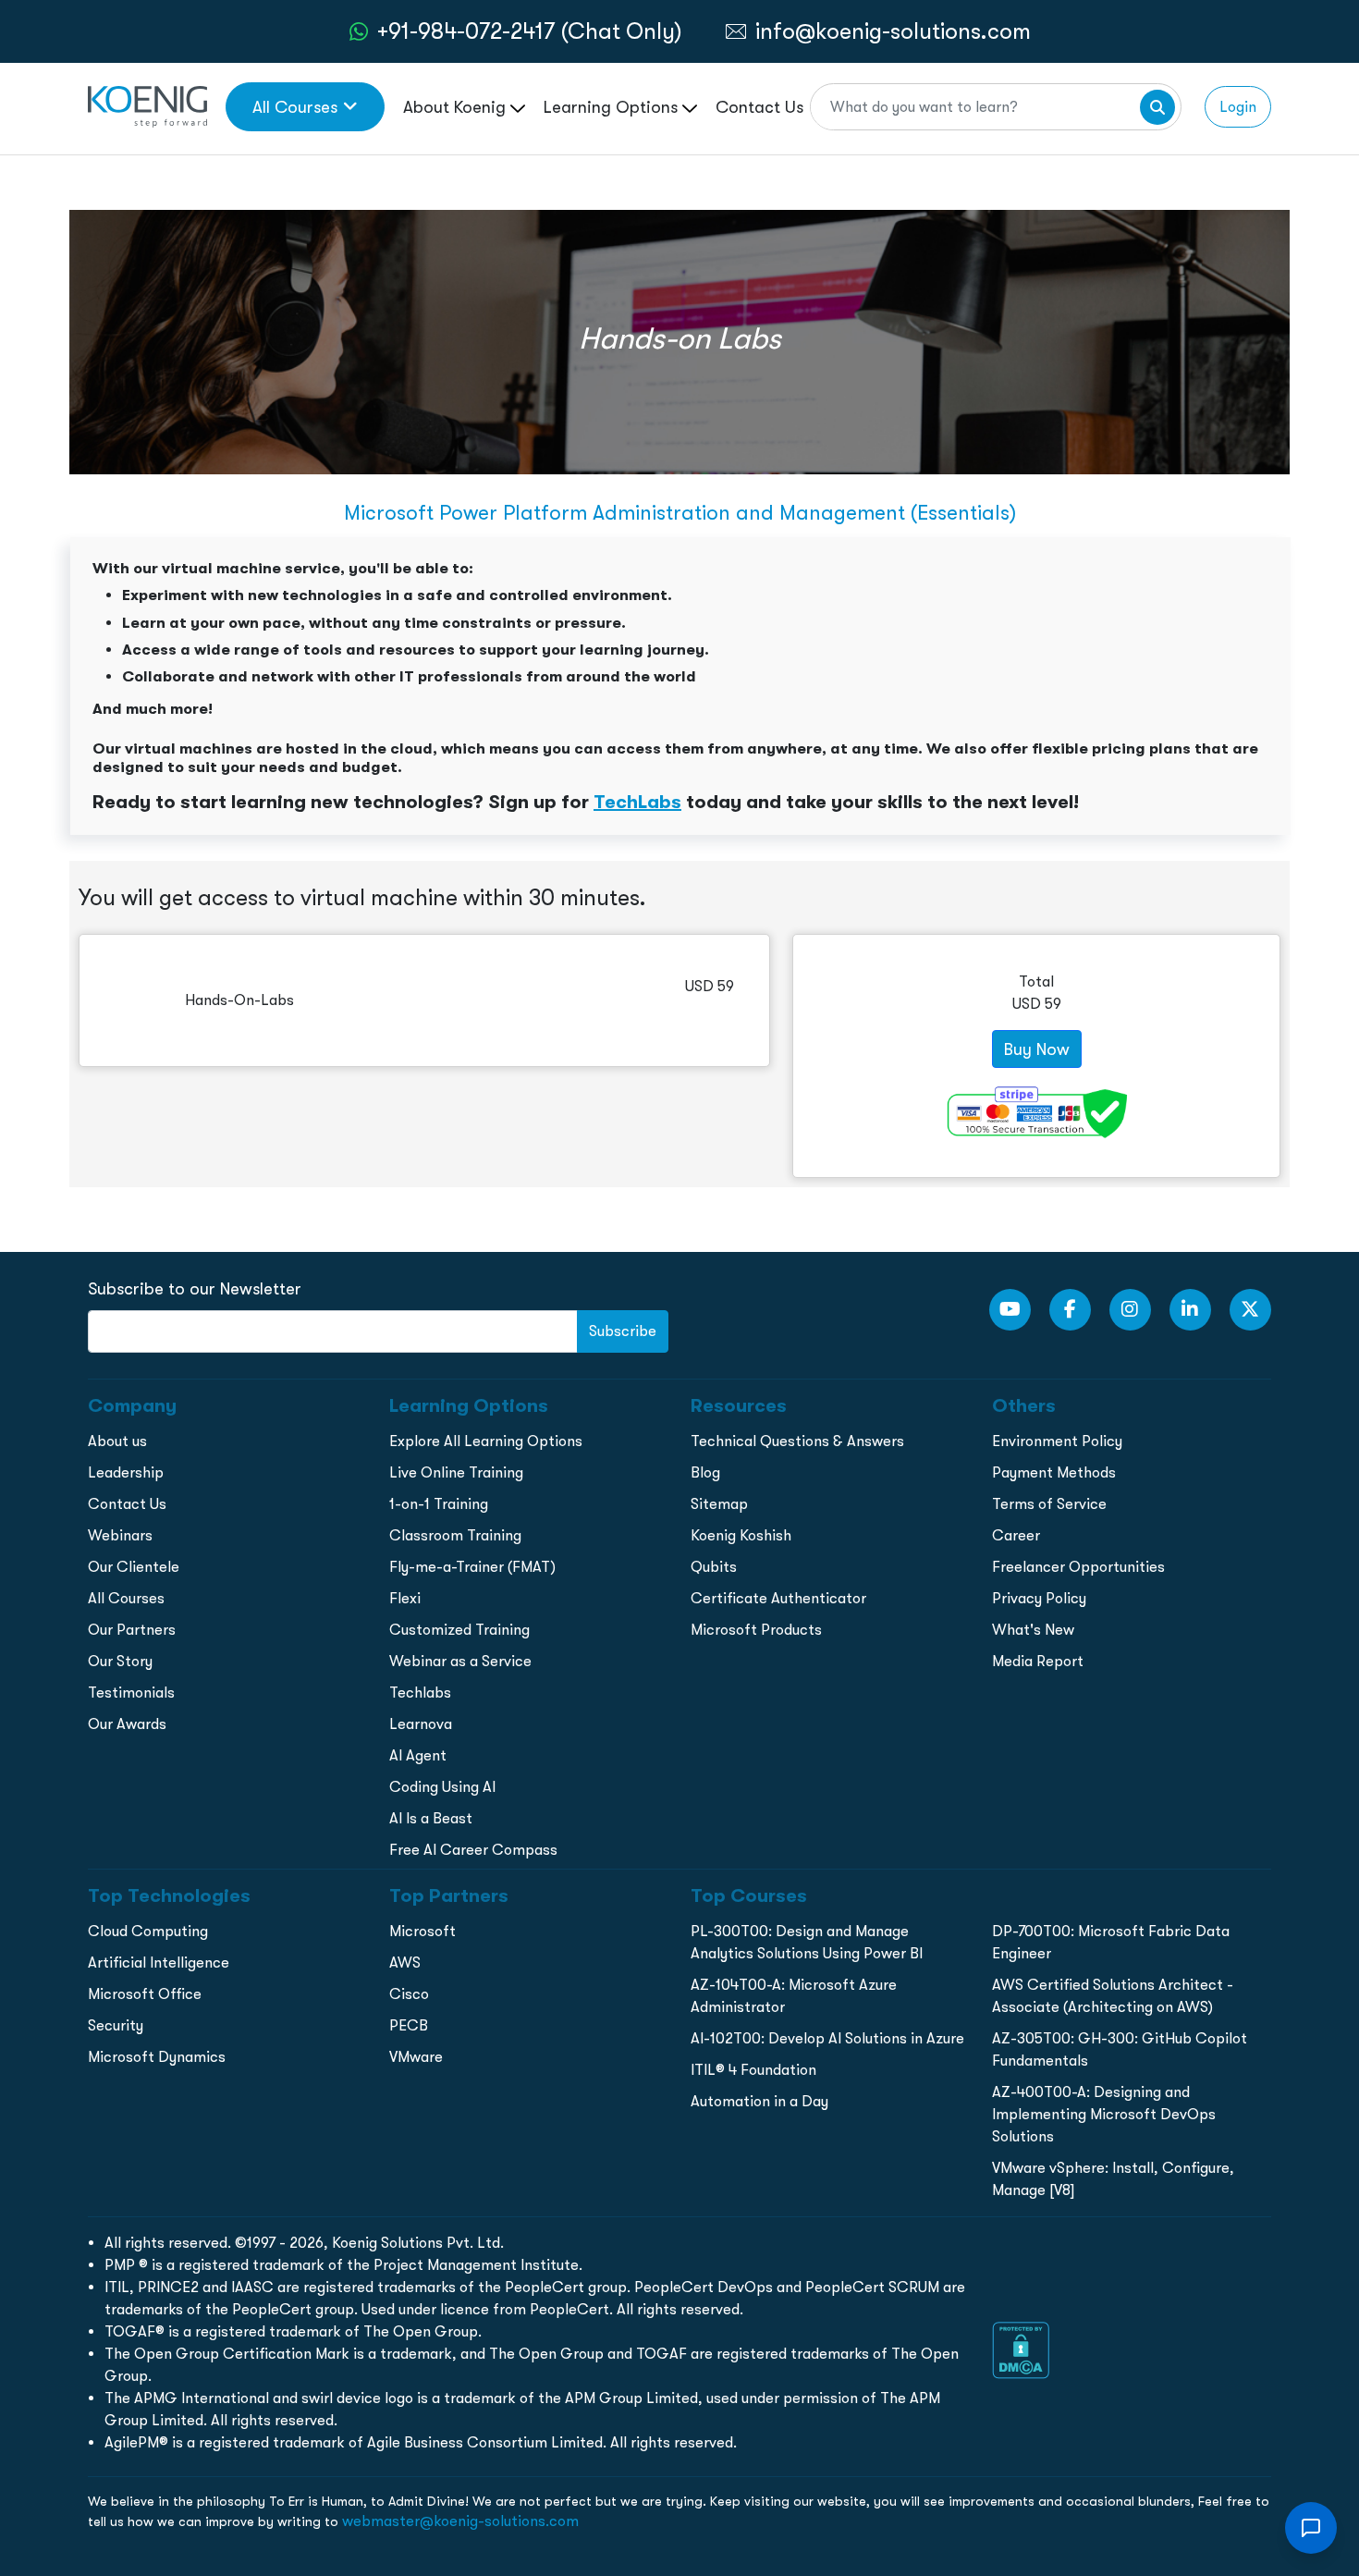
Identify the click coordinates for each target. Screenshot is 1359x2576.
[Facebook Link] (1070, 1310)
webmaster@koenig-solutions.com (460, 2521)
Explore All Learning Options (486, 1441)
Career (1016, 1535)
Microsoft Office (145, 1994)
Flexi (405, 1598)
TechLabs (637, 802)
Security (116, 2025)
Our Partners (132, 1630)
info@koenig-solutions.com (893, 31)
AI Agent (418, 1755)
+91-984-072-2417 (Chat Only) (530, 31)
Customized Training (459, 1630)
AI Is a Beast (431, 1818)
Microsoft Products (756, 1630)
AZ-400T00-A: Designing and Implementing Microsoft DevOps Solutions (1104, 2114)
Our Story (120, 1661)
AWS (405, 1963)
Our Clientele (134, 1567)
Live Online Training (456, 1472)
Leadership (126, 1472)
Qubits (714, 1567)
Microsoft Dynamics (157, 2057)
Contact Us (759, 107)
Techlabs (420, 1693)
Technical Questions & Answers (797, 1441)
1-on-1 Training (439, 1504)
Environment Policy (1057, 1441)
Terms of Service (1049, 1504)
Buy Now (1037, 1049)
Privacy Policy (1039, 1598)
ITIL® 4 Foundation (753, 2070)
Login (1238, 107)
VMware (416, 2057)
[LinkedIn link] (1190, 1310)
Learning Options (613, 107)
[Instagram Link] (1130, 1310)
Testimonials (131, 1693)
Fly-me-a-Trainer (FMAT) (472, 1567)
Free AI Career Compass (473, 1850)
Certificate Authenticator (778, 1598)
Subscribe (623, 1331)
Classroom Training (455, 1535)
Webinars (120, 1535)
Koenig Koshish (741, 1535)
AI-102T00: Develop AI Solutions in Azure (827, 2038)
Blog (705, 1472)
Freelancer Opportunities (1078, 1567)
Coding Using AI (442, 1787)
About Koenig (457, 107)
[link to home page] (147, 105)
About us (117, 1441)
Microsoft (422, 1931)
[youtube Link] (1010, 1310)
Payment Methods (1054, 1472)
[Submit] (1157, 107)
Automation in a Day (759, 2101)
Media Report (1038, 1661)
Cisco (409, 1994)
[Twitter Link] (1250, 1310)
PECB (409, 2025)
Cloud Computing (148, 1931)
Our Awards (127, 1724)
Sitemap (719, 1504)
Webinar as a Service (460, 1661)
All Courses (295, 107)
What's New (1033, 1630)
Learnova (421, 1724)
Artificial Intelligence (159, 1963)
